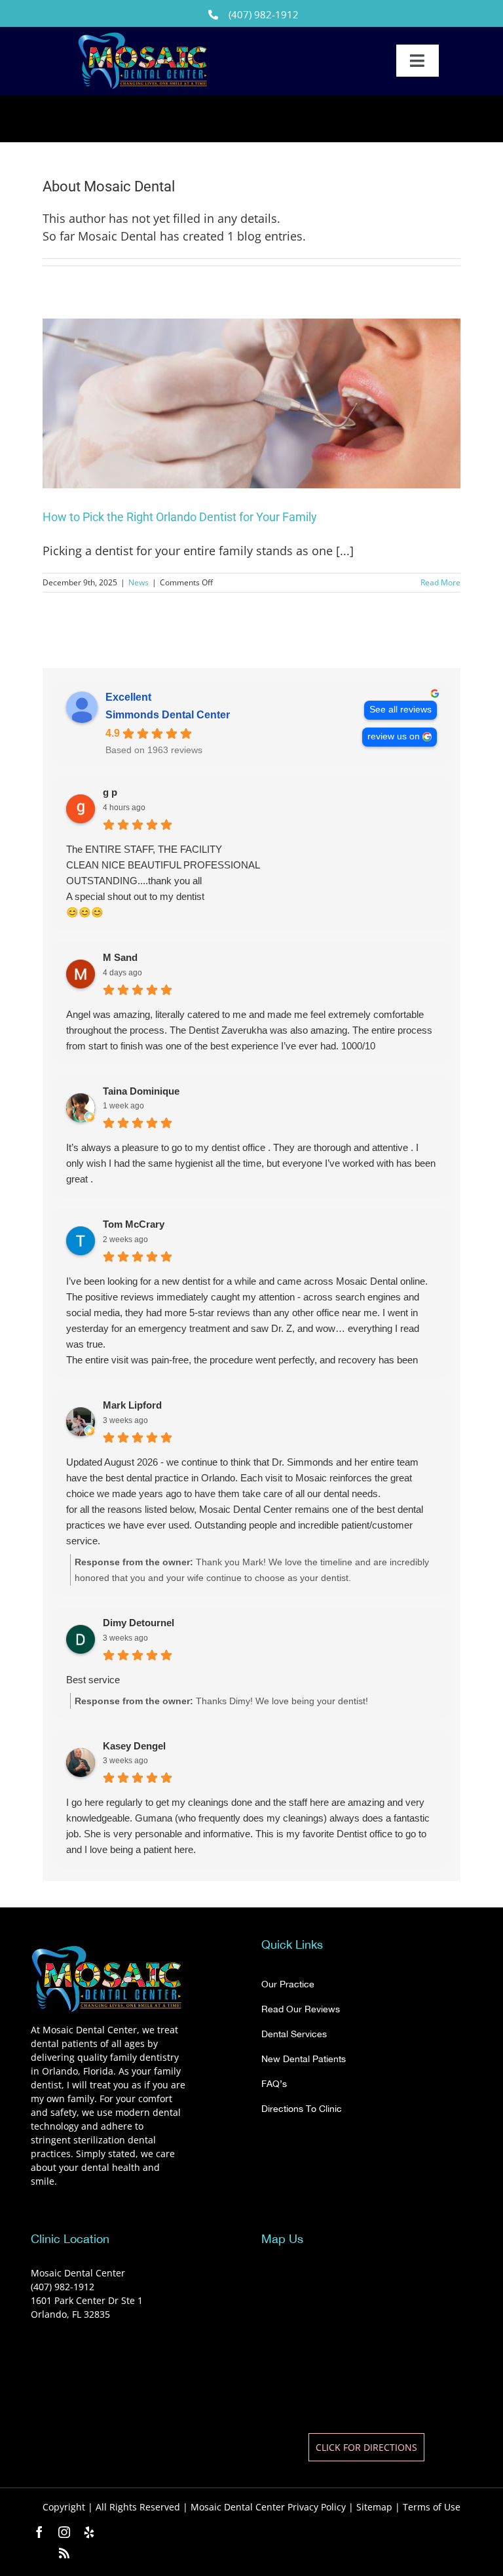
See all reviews (401, 710)
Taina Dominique (141, 1091)
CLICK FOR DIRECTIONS (366, 2447)
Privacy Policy (317, 2507)
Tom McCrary (134, 1224)
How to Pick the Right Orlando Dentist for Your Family (180, 517)
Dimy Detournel (139, 1623)
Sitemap (374, 2507)
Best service (93, 1680)
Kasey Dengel (134, 1746)
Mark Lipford (132, 1405)
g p (110, 792)
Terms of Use (432, 2507)
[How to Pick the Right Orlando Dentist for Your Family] (251, 403)
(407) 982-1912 (264, 14)
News (139, 582)
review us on (394, 736)
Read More (440, 582)
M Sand (120, 957)
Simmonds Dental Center (168, 715)
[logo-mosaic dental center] (143, 37)
